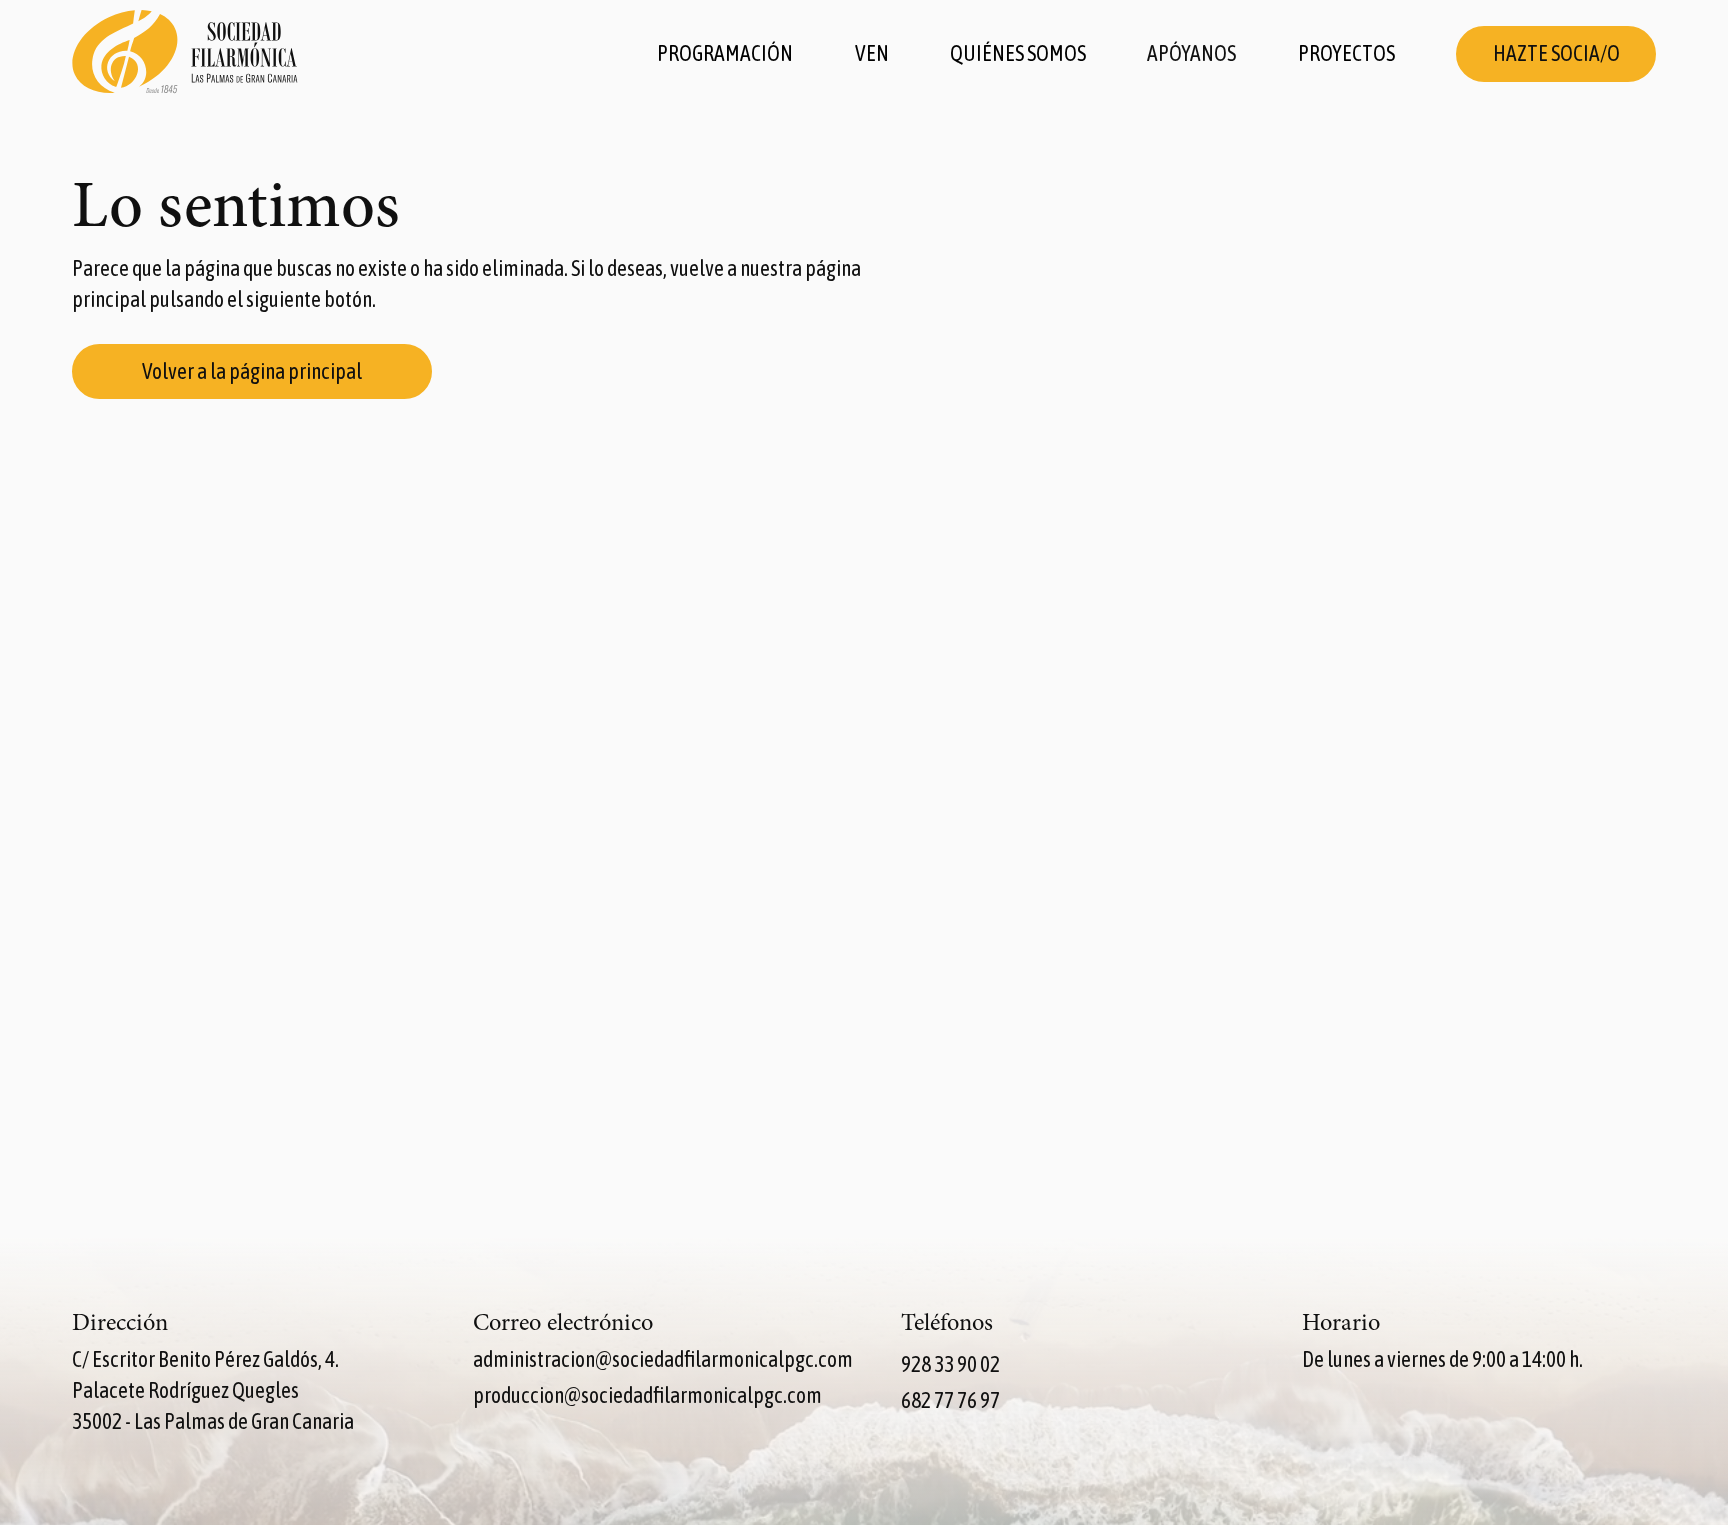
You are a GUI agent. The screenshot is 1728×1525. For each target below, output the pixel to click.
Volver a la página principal (252, 371)
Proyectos (1346, 54)
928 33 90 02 (950, 1364)
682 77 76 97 (950, 1400)
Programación (725, 54)
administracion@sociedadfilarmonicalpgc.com (663, 1359)
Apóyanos (1191, 53)
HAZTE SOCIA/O (1556, 53)
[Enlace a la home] (185, 54)
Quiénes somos (1018, 54)
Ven (872, 54)
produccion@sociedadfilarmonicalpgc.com (647, 1395)
